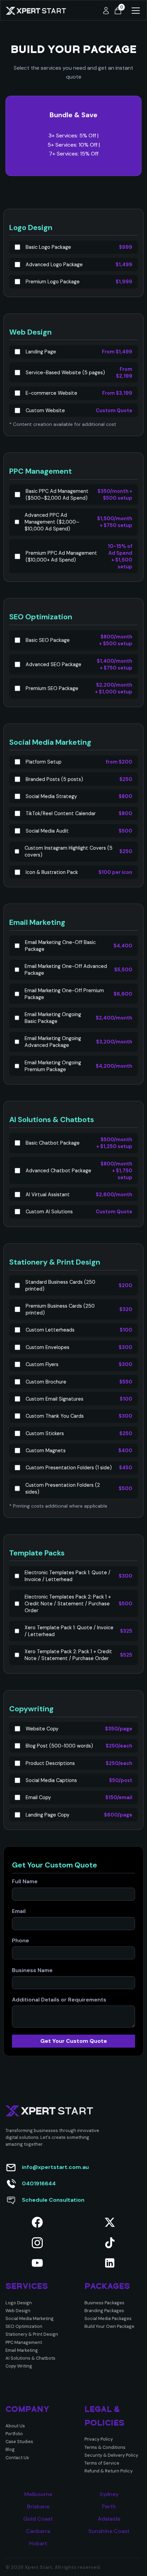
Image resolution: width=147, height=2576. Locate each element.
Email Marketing (22, 2350)
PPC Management (24, 2342)
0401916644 (39, 2183)
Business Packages (104, 2303)
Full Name (25, 1882)
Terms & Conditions (105, 2447)
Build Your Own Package (109, 2326)
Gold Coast (38, 2519)
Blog (10, 2449)
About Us (15, 2426)
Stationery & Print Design (32, 2334)
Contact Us (17, 2458)
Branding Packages (104, 2311)
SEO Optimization (24, 2326)
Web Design (18, 2311)
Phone (21, 1941)
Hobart (38, 2544)
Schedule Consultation (53, 2200)
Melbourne (38, 2494)
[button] (118, 11)
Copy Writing (19, 2366)
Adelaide (109, 2519)
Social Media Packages (108, 2318)
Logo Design (19, 2303)
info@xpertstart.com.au (55, 2167)
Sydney (109, 2494)
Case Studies (19, 2442)
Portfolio (14, 2434)
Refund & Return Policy (109, 2471)
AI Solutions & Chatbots (30, 2358)
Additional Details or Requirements (59, 2000)
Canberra (38, 2531)
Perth (109, 2507)
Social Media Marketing (30, 2318)
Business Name (32, 1970)
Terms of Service (102, 2463)
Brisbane (38, 2507)
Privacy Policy (99, 2439)
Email (19, 1911)
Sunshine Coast (109, 2531)
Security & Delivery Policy (111, 2455)
